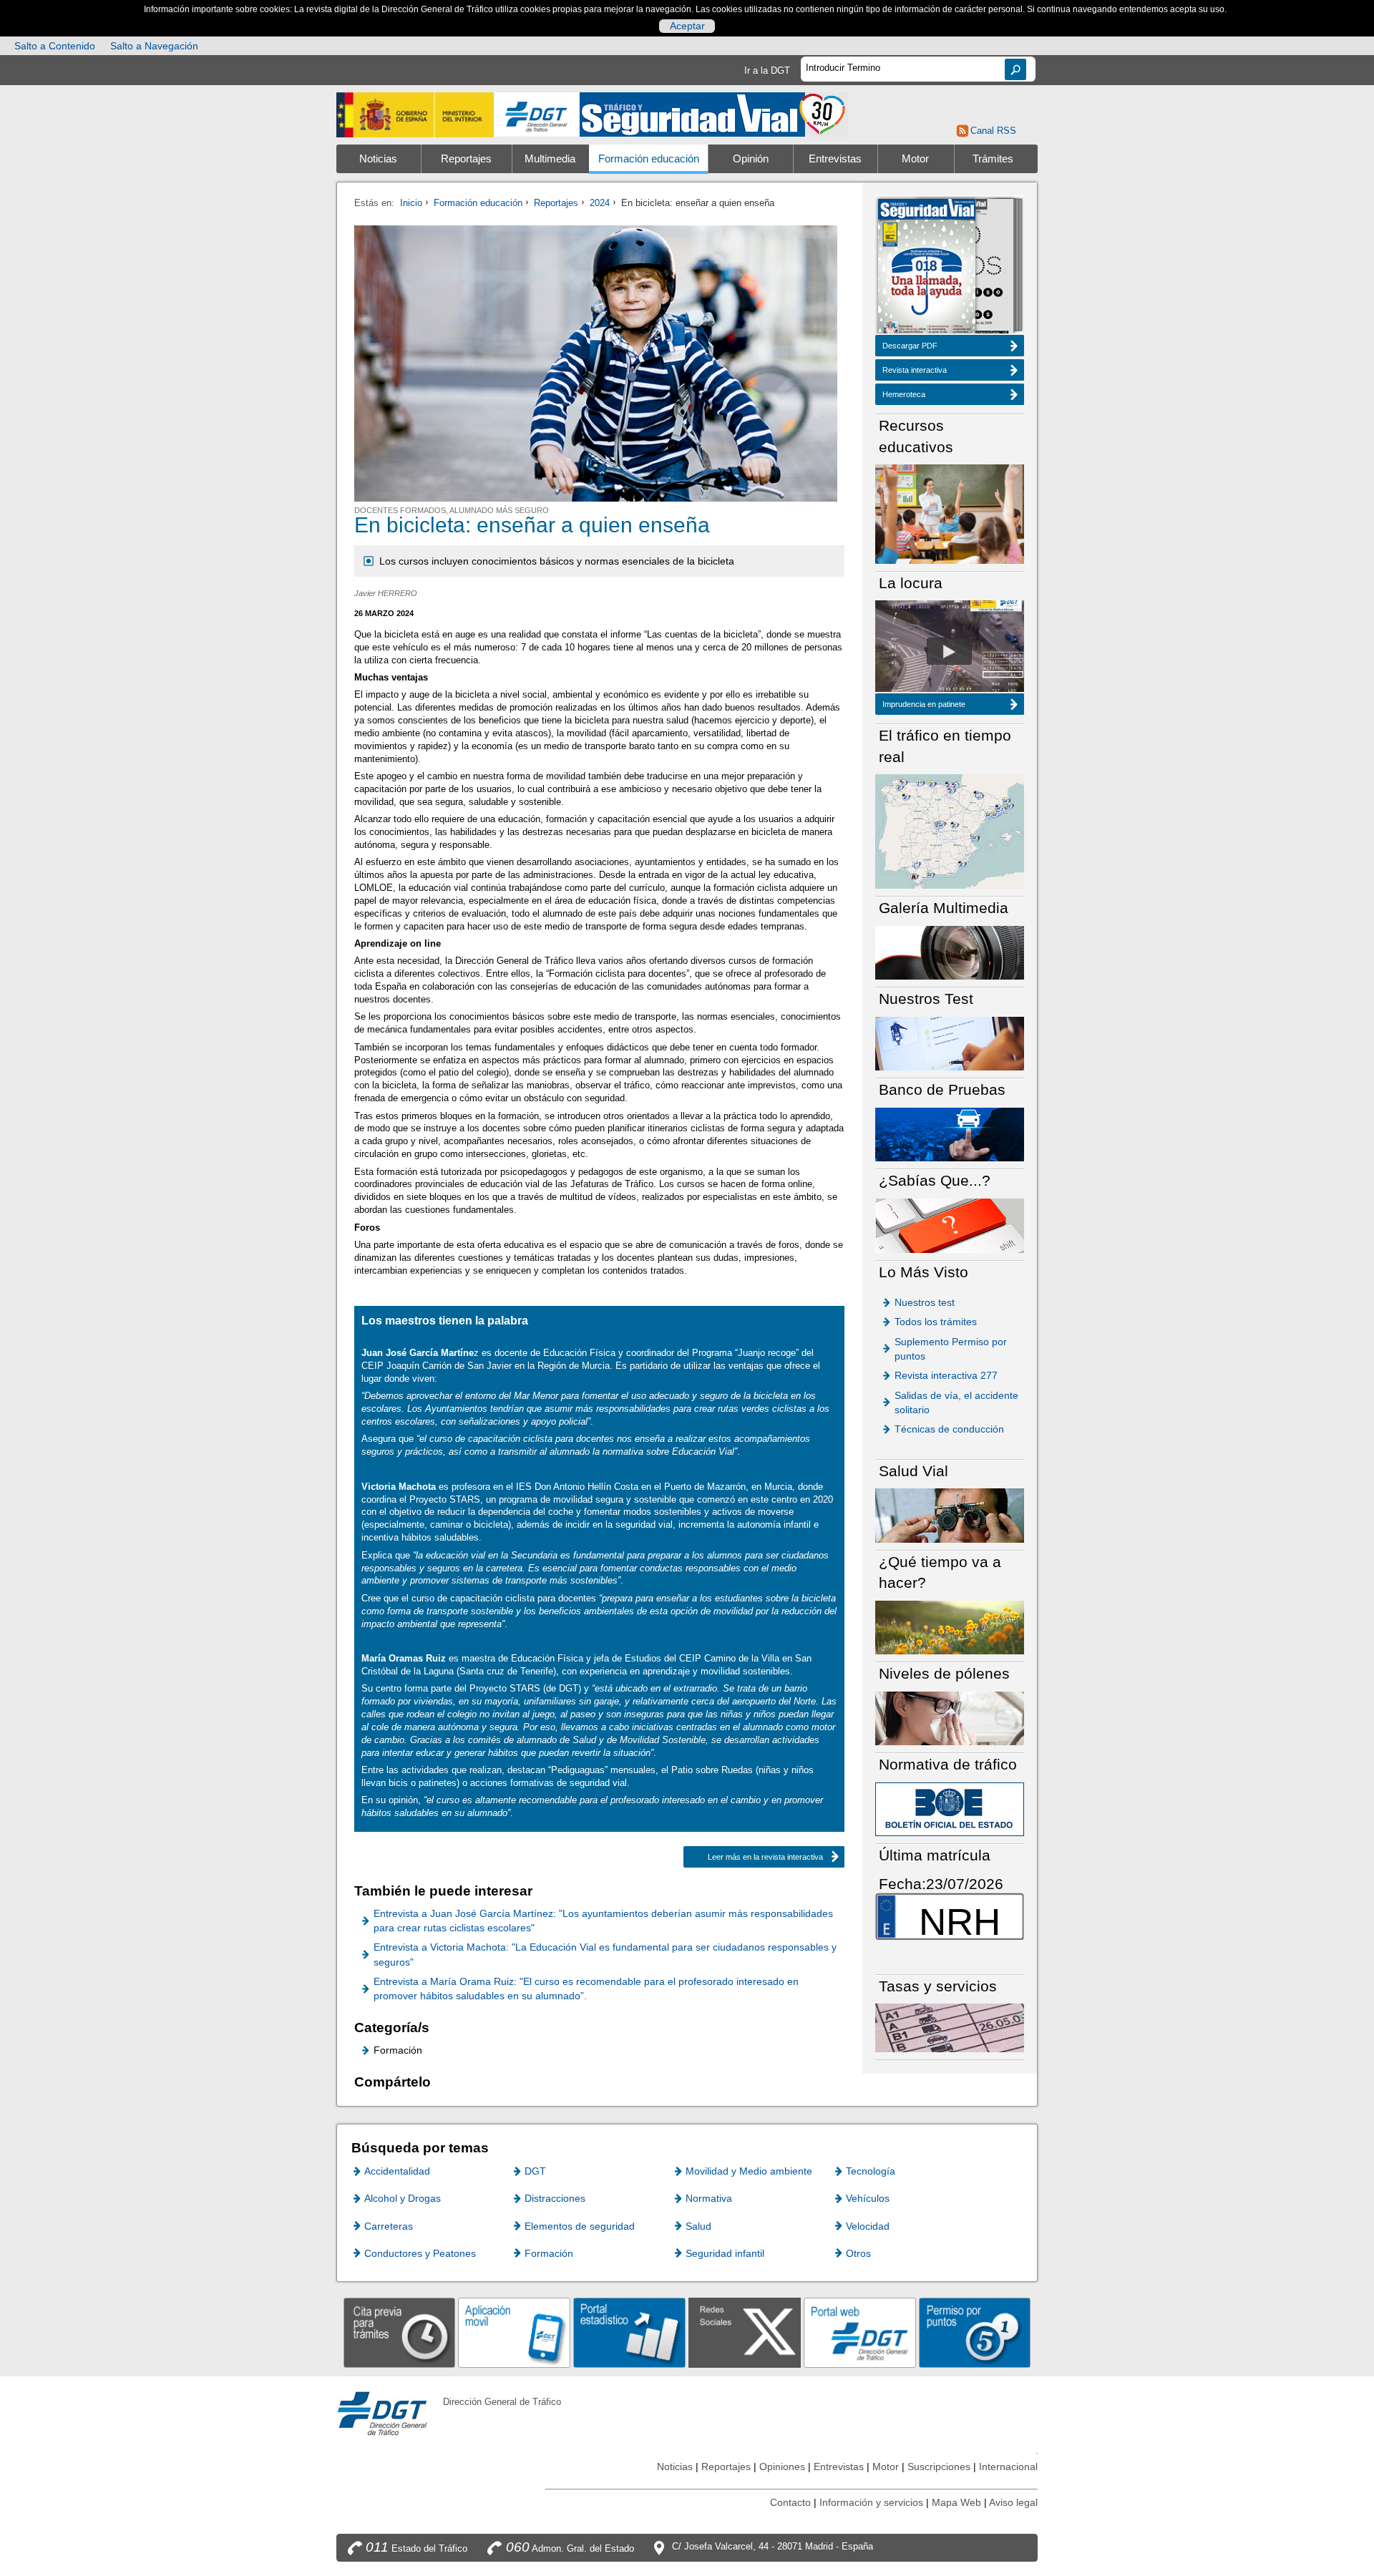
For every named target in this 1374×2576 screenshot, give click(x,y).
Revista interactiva (915, 370)
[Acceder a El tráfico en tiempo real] (950, 830)
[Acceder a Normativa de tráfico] (950, 1809)
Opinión (751, 159)
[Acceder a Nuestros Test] (950, 1043)
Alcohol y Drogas (403, 2198)
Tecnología (871, 2171)
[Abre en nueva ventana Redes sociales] (745, 2332)
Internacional (1008, 2467)
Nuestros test (925, 1302)
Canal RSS (993, 131)
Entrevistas (835, 159)
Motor (915, 159)
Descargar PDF (910, 346)
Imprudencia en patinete (924, 704)
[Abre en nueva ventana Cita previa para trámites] (400, 2332)
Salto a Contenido (55, 46)
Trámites (993, 159)
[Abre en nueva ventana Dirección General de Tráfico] (537, 115)
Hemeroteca (904, 394)
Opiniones (782, 2467)
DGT (535, 2171)
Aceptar (687, 26)
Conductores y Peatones (420, 2253)
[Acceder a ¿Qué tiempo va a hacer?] (950, 1627)
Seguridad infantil (725, 2253)
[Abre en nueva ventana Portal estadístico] (629, 2332)
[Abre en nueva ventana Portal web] (860, 2332)
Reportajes (466, 159)
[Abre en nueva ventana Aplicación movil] (514, 2332)
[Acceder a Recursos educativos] (950, 513)
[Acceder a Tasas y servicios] (950, 2028)
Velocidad (868, 2226)
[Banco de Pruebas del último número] (950, 1134)
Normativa (709, 2198)
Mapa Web (956, 2502)
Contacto (790, 2502)
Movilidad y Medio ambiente (749, 2171)
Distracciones (555, 2198)
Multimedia (550, 159)
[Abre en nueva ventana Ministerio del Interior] (415, 115)
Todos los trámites (936, 1322)
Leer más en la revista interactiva (765, 1857)
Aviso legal (1013, 2502)
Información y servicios (871, 2502)
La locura (949, 651)
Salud (698, 2226)
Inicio (411, 203)
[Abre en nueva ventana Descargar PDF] (927, 268)
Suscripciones (939, 2467)
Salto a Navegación (154, 46)
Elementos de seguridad (580, 2226)
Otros (858, 2253)
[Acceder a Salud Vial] (950, 1514)
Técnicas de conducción (949, 1429)
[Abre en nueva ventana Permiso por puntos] (975, 2332)
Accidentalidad (397, 2171)
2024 (600, 203)
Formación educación (649, 159)
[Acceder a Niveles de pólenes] (950, 1718)
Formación (549, 2253)
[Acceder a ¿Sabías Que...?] (950, 1225)
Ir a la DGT (767, 70)
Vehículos (868, 2198)
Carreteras (389, 2226)
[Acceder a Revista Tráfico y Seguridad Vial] (714, 113)
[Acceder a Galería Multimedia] (950, 952)
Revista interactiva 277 (946, 1375)
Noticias (378, 159)
